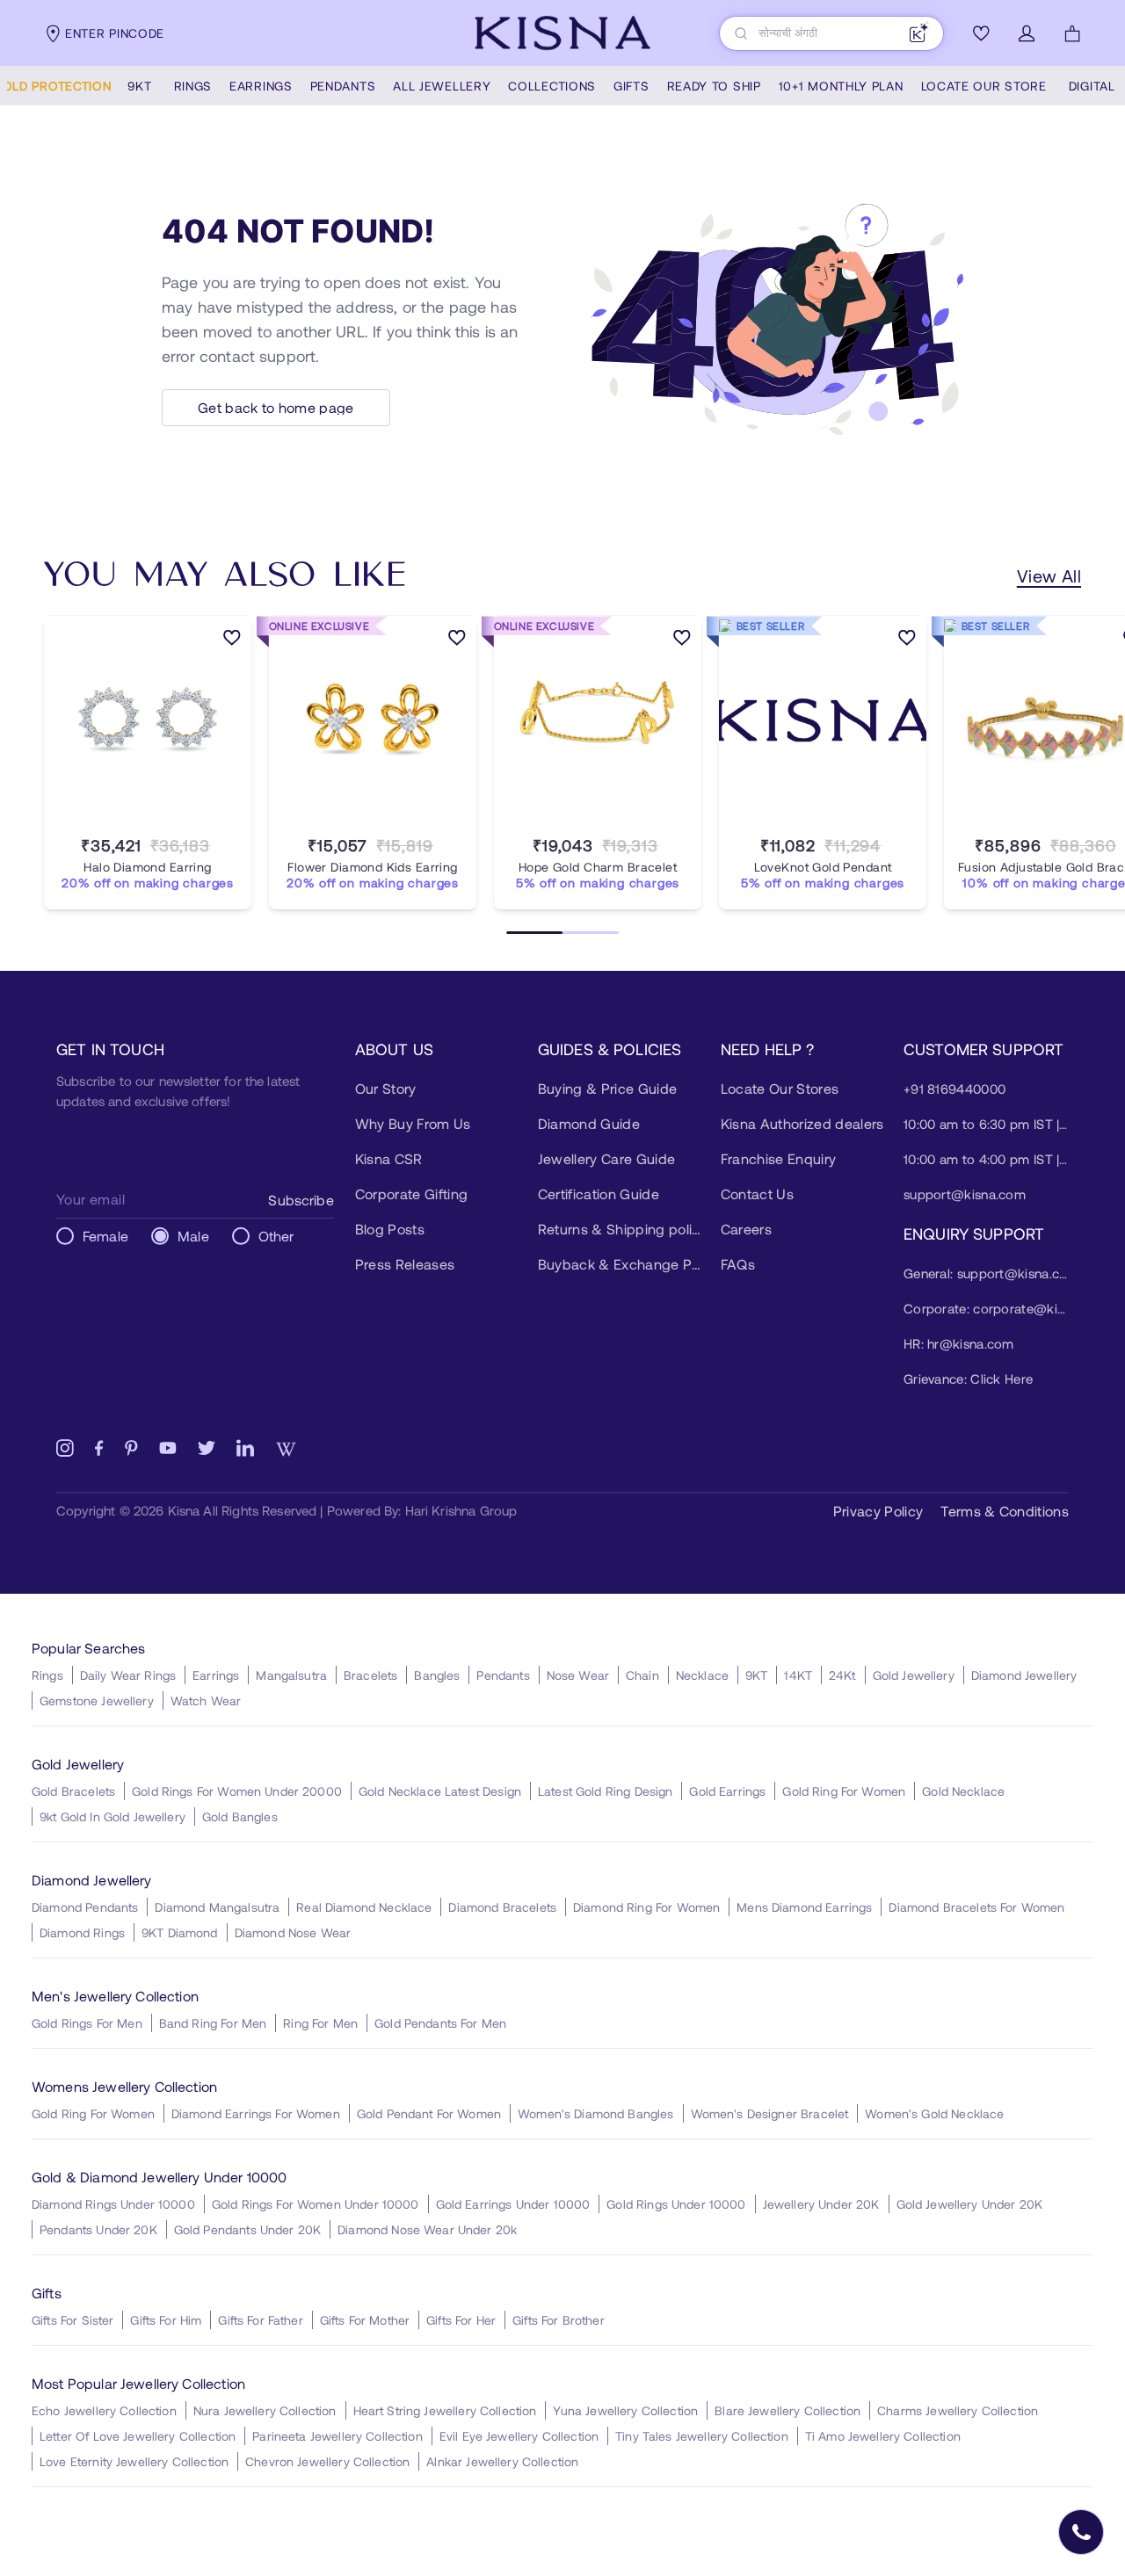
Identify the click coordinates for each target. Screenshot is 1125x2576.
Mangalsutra (291, 1675)
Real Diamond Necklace (364, 1907)
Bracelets (370, 1675)
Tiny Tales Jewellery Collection (702, 2436)
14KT (798, 1675)
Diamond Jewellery (1024, 1675)
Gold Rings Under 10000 (676, 2204)
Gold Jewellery (914, 1675)
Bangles (437, 1675)
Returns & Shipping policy (621, 1229)
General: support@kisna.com (986, 1273)
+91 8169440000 (954, 1089)
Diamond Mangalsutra (217, 1907)
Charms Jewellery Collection (958, 2410)
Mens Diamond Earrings (804, 1907)
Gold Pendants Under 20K (247, 2229)
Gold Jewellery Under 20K (970, 2204)
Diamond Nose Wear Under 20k (427, 2229)
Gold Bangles (240, 1816)
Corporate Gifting (411, 1194)
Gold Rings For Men (87, 2023)
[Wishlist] (981, 33)
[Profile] (1027, 33)
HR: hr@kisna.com (959, 1343)
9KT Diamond (180, 1932)
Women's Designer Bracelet (770, 2113)
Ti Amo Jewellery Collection (883, 2436)
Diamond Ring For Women (646, 1907)
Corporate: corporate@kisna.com (986, 1308)
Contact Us (757, 1194)
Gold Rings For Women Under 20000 (237, 1791)
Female (105, 1236)
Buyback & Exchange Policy (621, 1264)
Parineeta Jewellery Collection (337, 2436)
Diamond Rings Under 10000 (113, 2204)
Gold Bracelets (73, 1791)
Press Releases (405, 1264)
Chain (642, 1675)
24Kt (842, 1675)
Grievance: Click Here (968, 1378)
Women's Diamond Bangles (595, 2113)
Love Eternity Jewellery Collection (134, 2461)
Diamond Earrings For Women (256, 2113)
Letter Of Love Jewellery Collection (138, 2436)
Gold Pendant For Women (429, 2113)
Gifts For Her (461, 2320)
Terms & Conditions (1005, 1511)
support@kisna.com (965, 1194)
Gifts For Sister (73, 2320)
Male (193, 1236)
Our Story (386, 1088)
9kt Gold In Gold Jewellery (112, 1816)
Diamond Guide (589, 1123)
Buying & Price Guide (607, 1088)
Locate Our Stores (780, 1088)
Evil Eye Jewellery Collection (519, 2436)
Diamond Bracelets (502, 1907)
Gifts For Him (166, 2320)
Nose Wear (578, 1675)
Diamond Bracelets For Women (976, 1907)
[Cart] (1072, 33)
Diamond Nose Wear (293, 1932)
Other (276, 1236)
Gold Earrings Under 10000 (513, 2204)
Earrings (216, 1675)
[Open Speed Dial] (1081, 2532)
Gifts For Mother (365, 2320)
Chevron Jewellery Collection (327, 2461)
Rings (47, 1675)
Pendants (503, 1675)
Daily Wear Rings (128, 1675)
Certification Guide (599, 1194)
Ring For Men (320, 2023)
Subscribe (301, 1200)
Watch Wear (206, 1700)
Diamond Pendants (85, 1907)
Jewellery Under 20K (821, 2204)
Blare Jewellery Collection (787, 2410)
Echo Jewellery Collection (104, 2410)
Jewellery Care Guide (606, 1158)
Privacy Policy (878, 1511)
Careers (746, 1229)
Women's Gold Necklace (934, 2113)
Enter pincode (115, 33)
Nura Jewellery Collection (265, 2410)
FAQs (738, 1264)
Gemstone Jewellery (97, 1700)
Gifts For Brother (559, 2320)
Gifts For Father (260, 2320)
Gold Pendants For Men (440, 2023)
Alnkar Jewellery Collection (502, 2461)
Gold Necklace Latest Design (440, 1791)
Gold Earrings (727, 1791)
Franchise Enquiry (778, 1158)
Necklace (702, 1675)
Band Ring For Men (213, 2023)
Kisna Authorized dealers (802, 1123)
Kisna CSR (389, 1158)
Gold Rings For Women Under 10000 (316, 2204)
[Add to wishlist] (232, 640)
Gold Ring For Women (844, 1791)
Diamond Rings (82, 1932)
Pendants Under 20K (98, 2229)
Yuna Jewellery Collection (625, 2410)
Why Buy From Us (413, 1123)
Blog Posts (390, 1229)
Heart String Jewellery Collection (445, 2410)
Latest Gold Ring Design (605, 1791)
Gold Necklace (963, 1791)
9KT (756, 1675)
